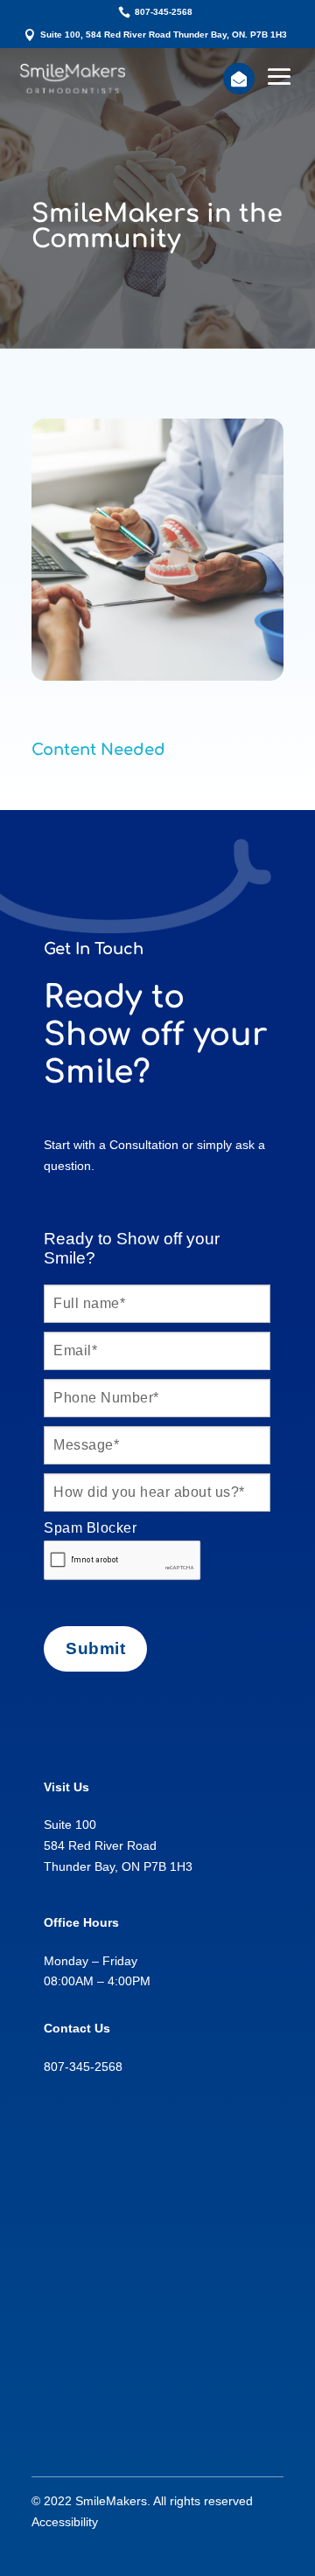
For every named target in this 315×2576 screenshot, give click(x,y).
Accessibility (65, 2522)
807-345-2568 (164, 12)
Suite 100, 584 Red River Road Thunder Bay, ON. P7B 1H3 (164, 35)
